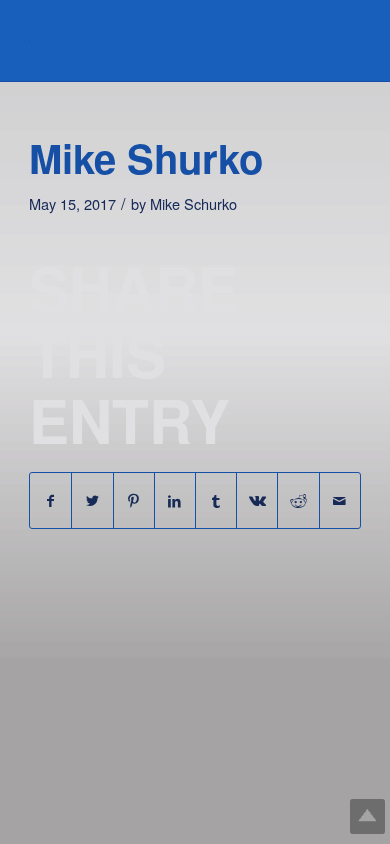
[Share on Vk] (257, 500)
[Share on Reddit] (298, 500)
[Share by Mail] (340, 500)
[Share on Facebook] (50, 500)
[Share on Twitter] (92, 500)
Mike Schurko (193, 203)
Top (367, 816)
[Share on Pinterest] (134, 500)
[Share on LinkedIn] (175, 500)
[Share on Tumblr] (216, 500)
